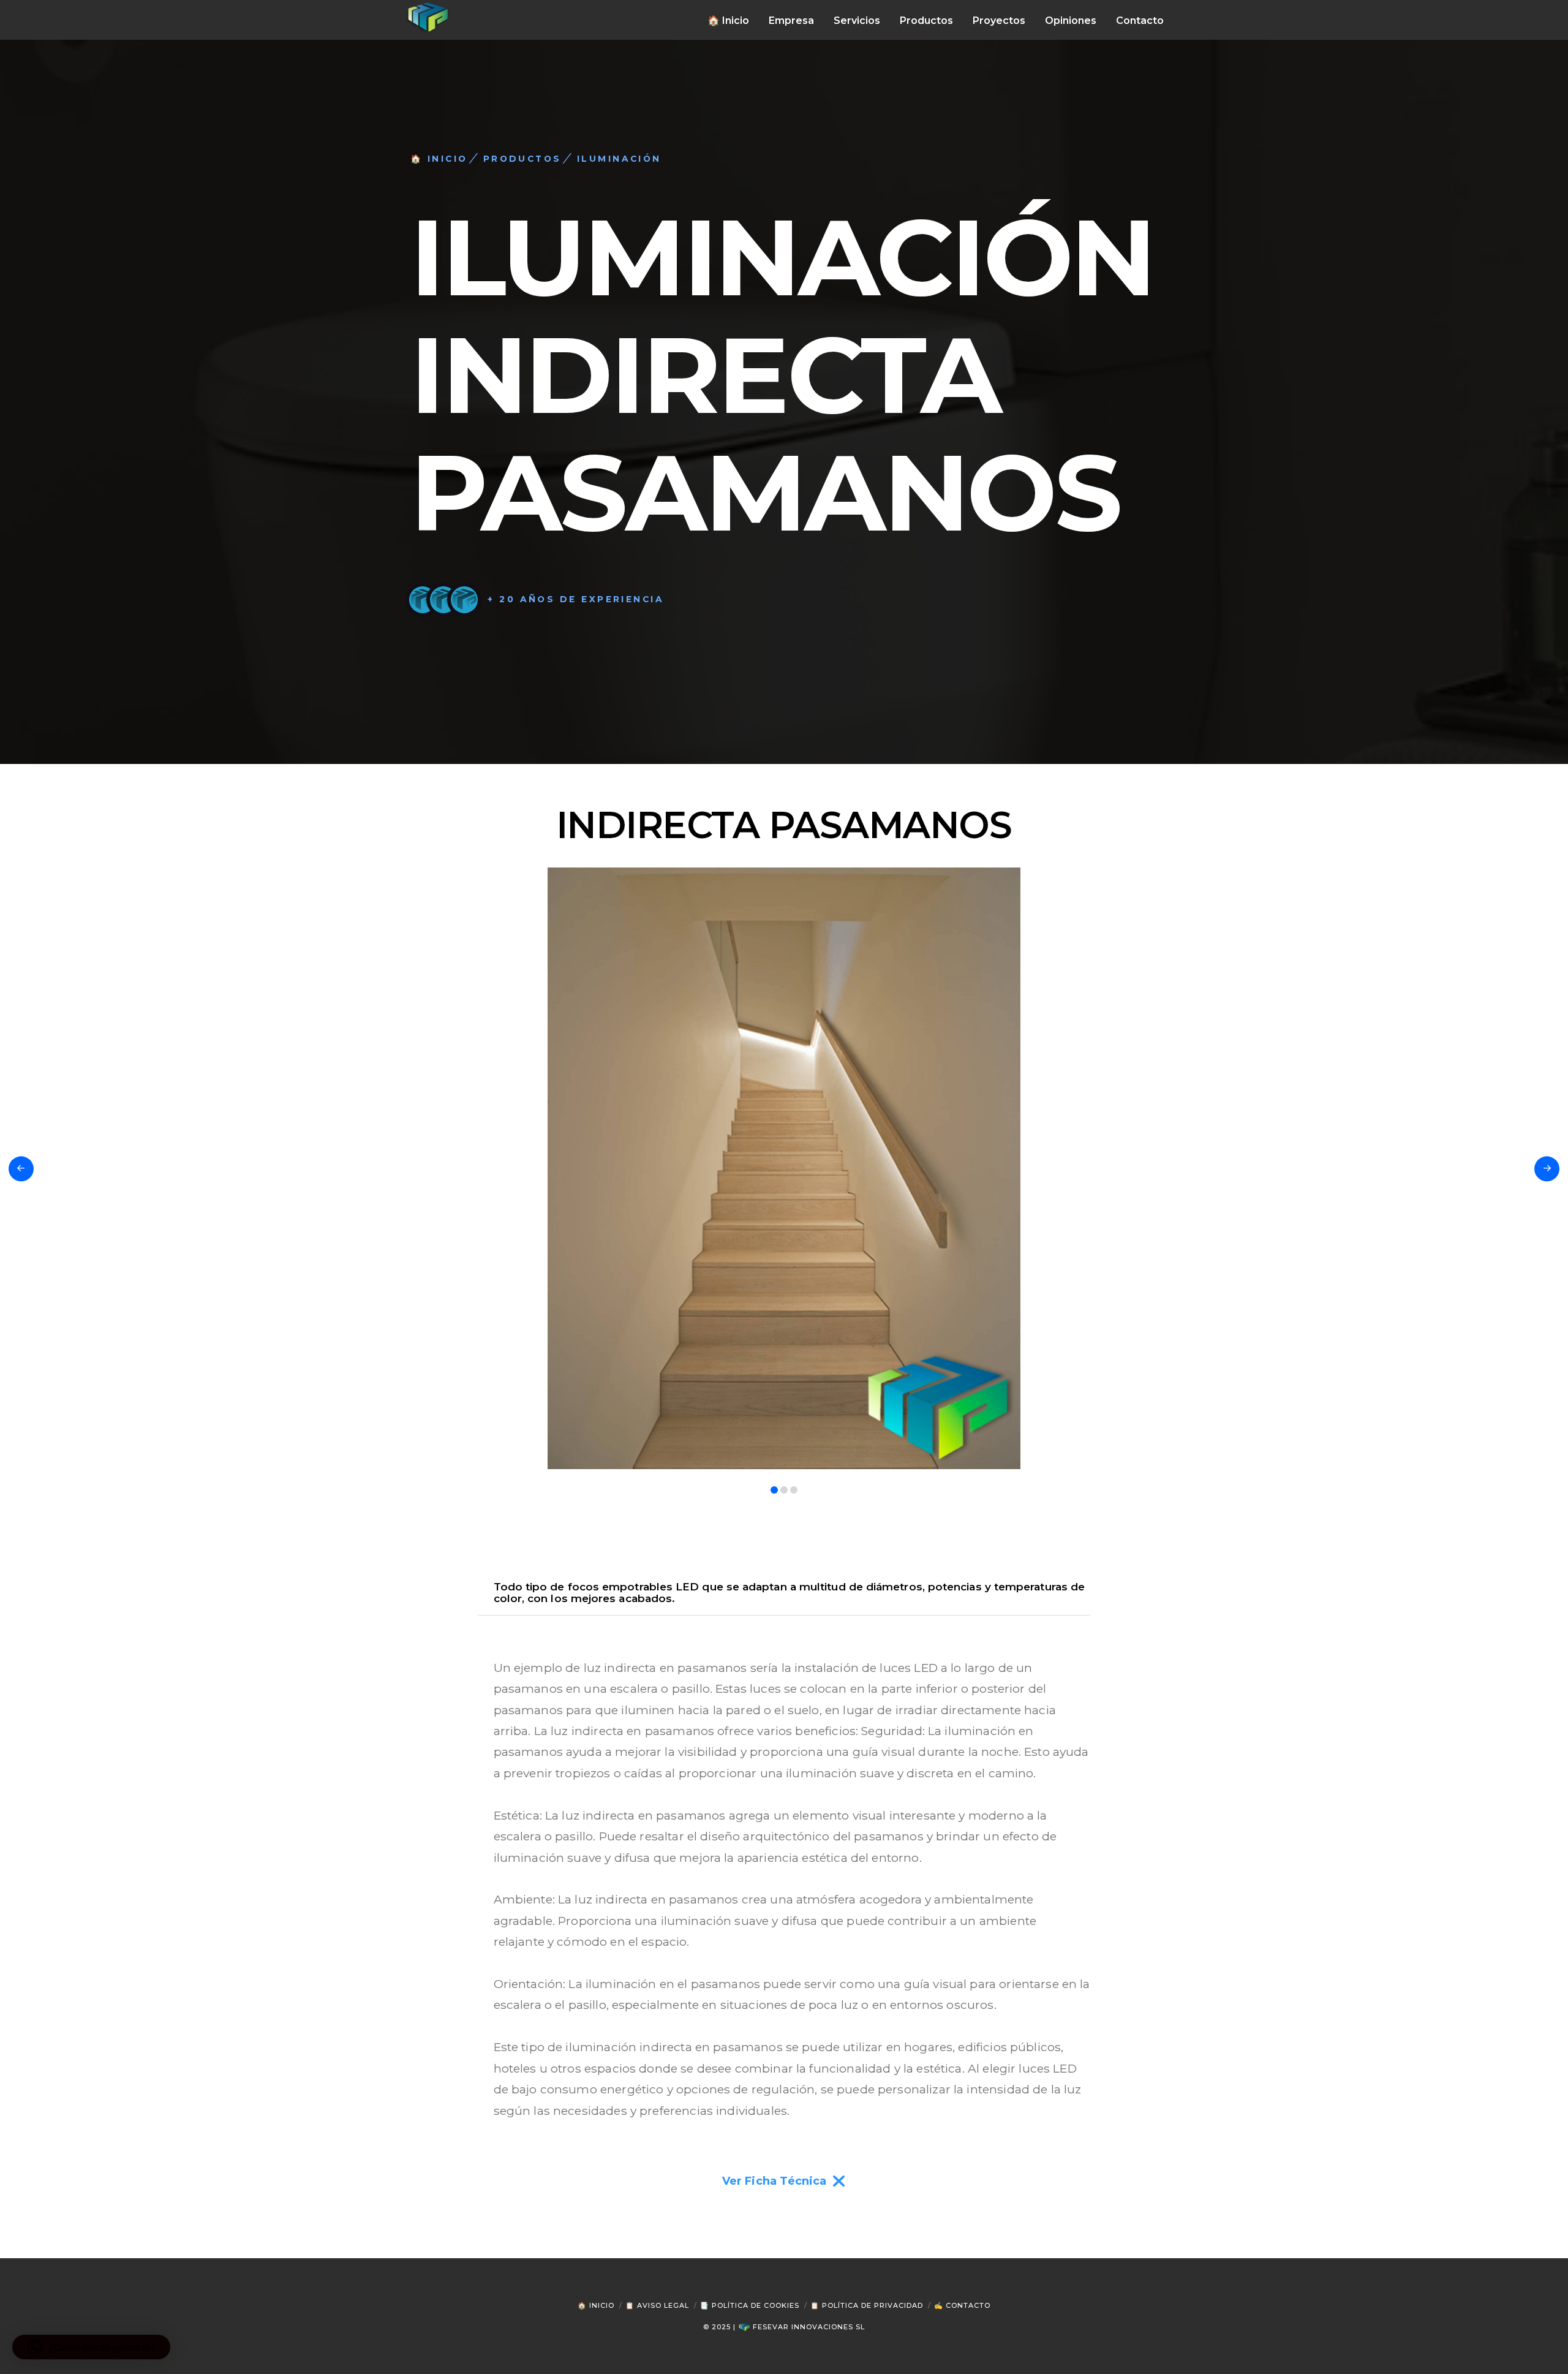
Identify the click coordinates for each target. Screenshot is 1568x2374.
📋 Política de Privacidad (867, 2305)
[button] (91, 2347)
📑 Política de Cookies (750, 2305)
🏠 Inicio (596, 2305)
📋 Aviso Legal (657, 2305)
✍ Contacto (962, 2305)
